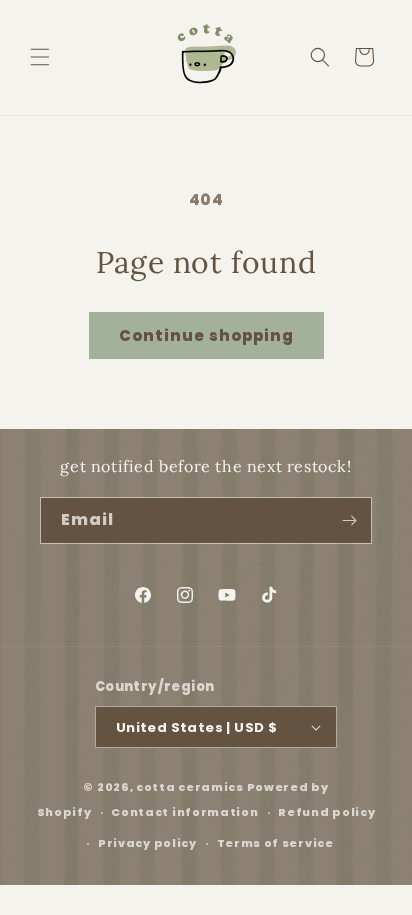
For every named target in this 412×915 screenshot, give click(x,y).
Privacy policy (147, 843)
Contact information (184, 812)
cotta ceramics (190, 787)
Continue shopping (206, 335)
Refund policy (326, 812)
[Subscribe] (349, 520)
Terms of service (275, 843)
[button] (40, 57)
